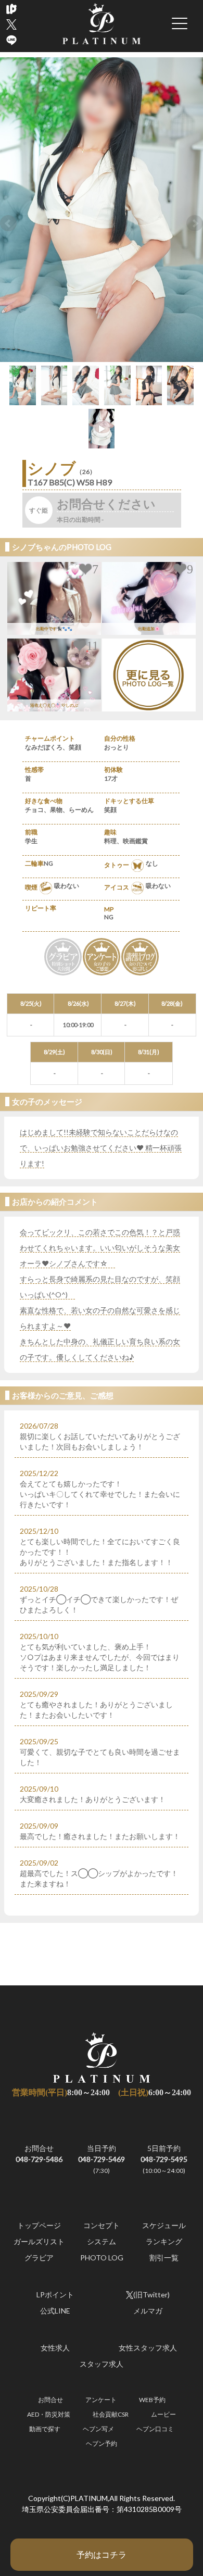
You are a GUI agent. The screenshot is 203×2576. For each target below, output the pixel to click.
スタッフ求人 (102, 2364)
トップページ (39, 2225)
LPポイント (55, 2294)
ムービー (163, 2414)
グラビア (39, 2258)
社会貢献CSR (111, 2414)
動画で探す (45, 2429)
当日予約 (102, 2159)
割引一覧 (164, 2258)
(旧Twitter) (151, 2294)
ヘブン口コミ (155, 2429)
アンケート (101, 2400)
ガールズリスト (39, 2241)
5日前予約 (164, 2159)
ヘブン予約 (102, 2443)
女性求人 (55, 2348)
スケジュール (164, 2225)
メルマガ (148, 2311)
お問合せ (39, 2154)
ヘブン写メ (98, 2429)
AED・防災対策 (49, 2414)
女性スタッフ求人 (148, 2348)
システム (102, 2241)
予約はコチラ (102, 2554)
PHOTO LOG (102, 2258)
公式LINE (55, 2311)
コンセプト (102, 2225)
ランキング (164, 2241)
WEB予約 (152, 2400)
